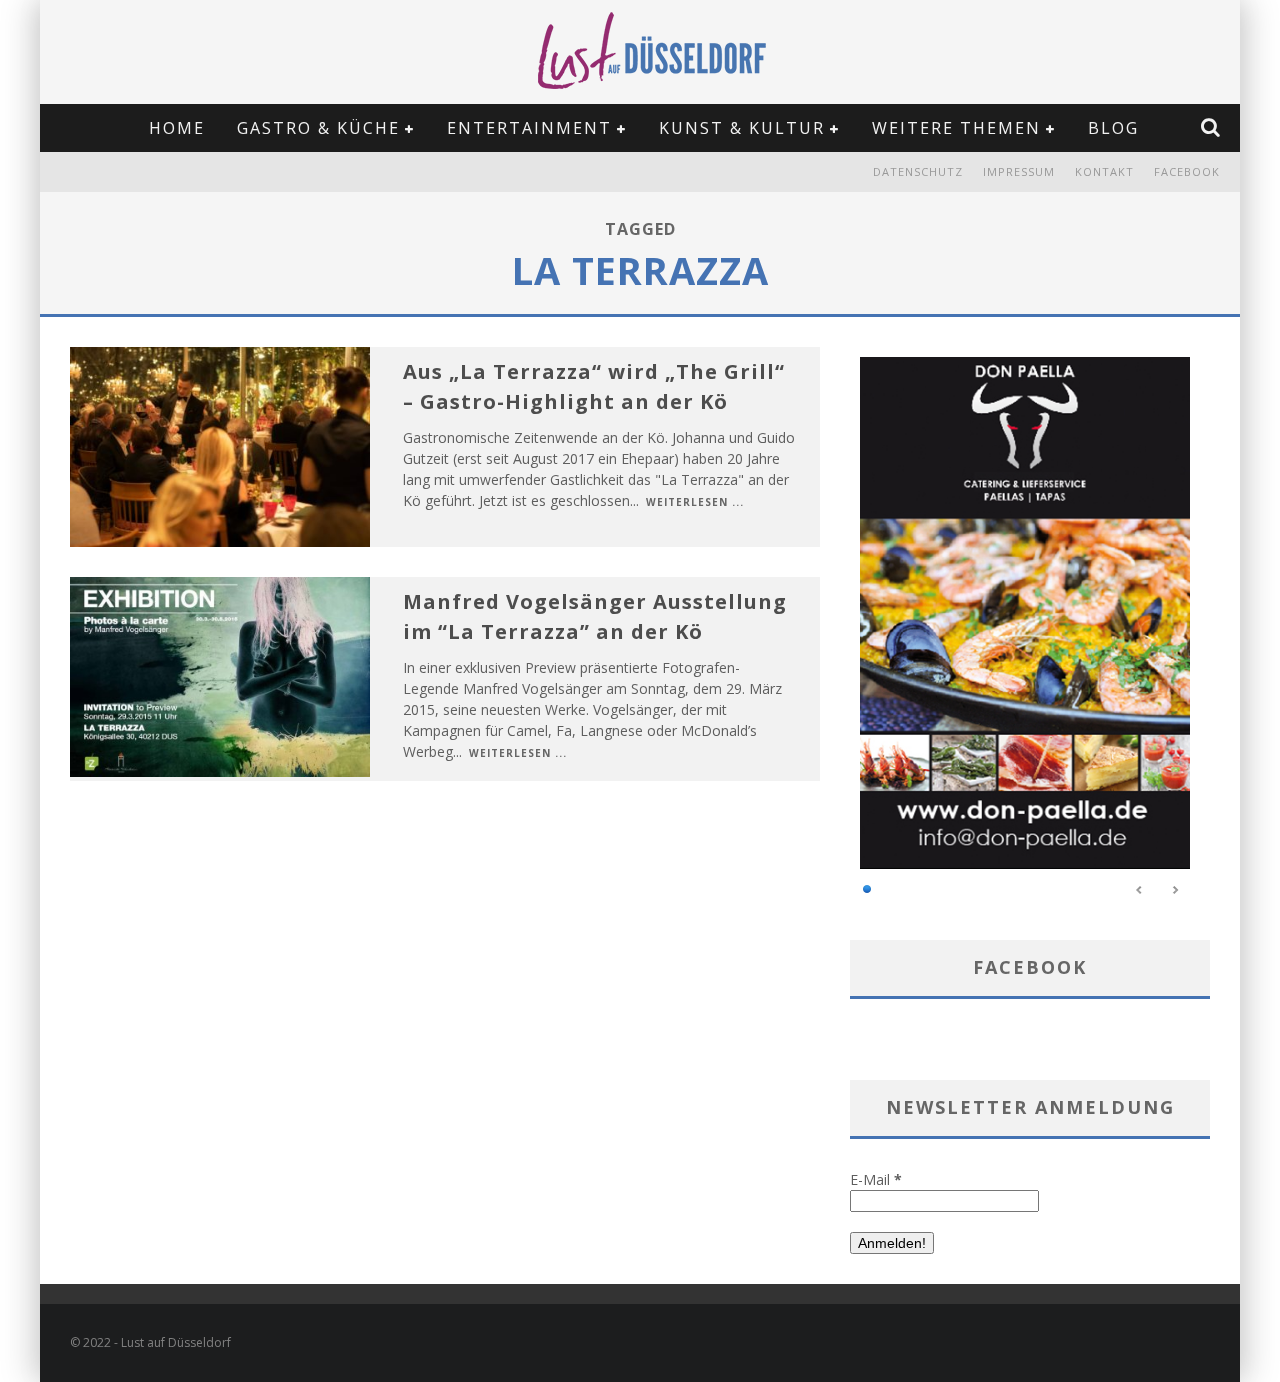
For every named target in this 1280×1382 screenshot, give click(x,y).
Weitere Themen (956, 128)
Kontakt (1104, 171)
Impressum (1019, 171)
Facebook (1187, 171)
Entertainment (529, 128)
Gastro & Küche (318, 128)
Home (177, 128)
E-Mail (876, 1179)
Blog (1113, 128)
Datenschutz (918, 171)
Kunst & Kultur (742, 128)
